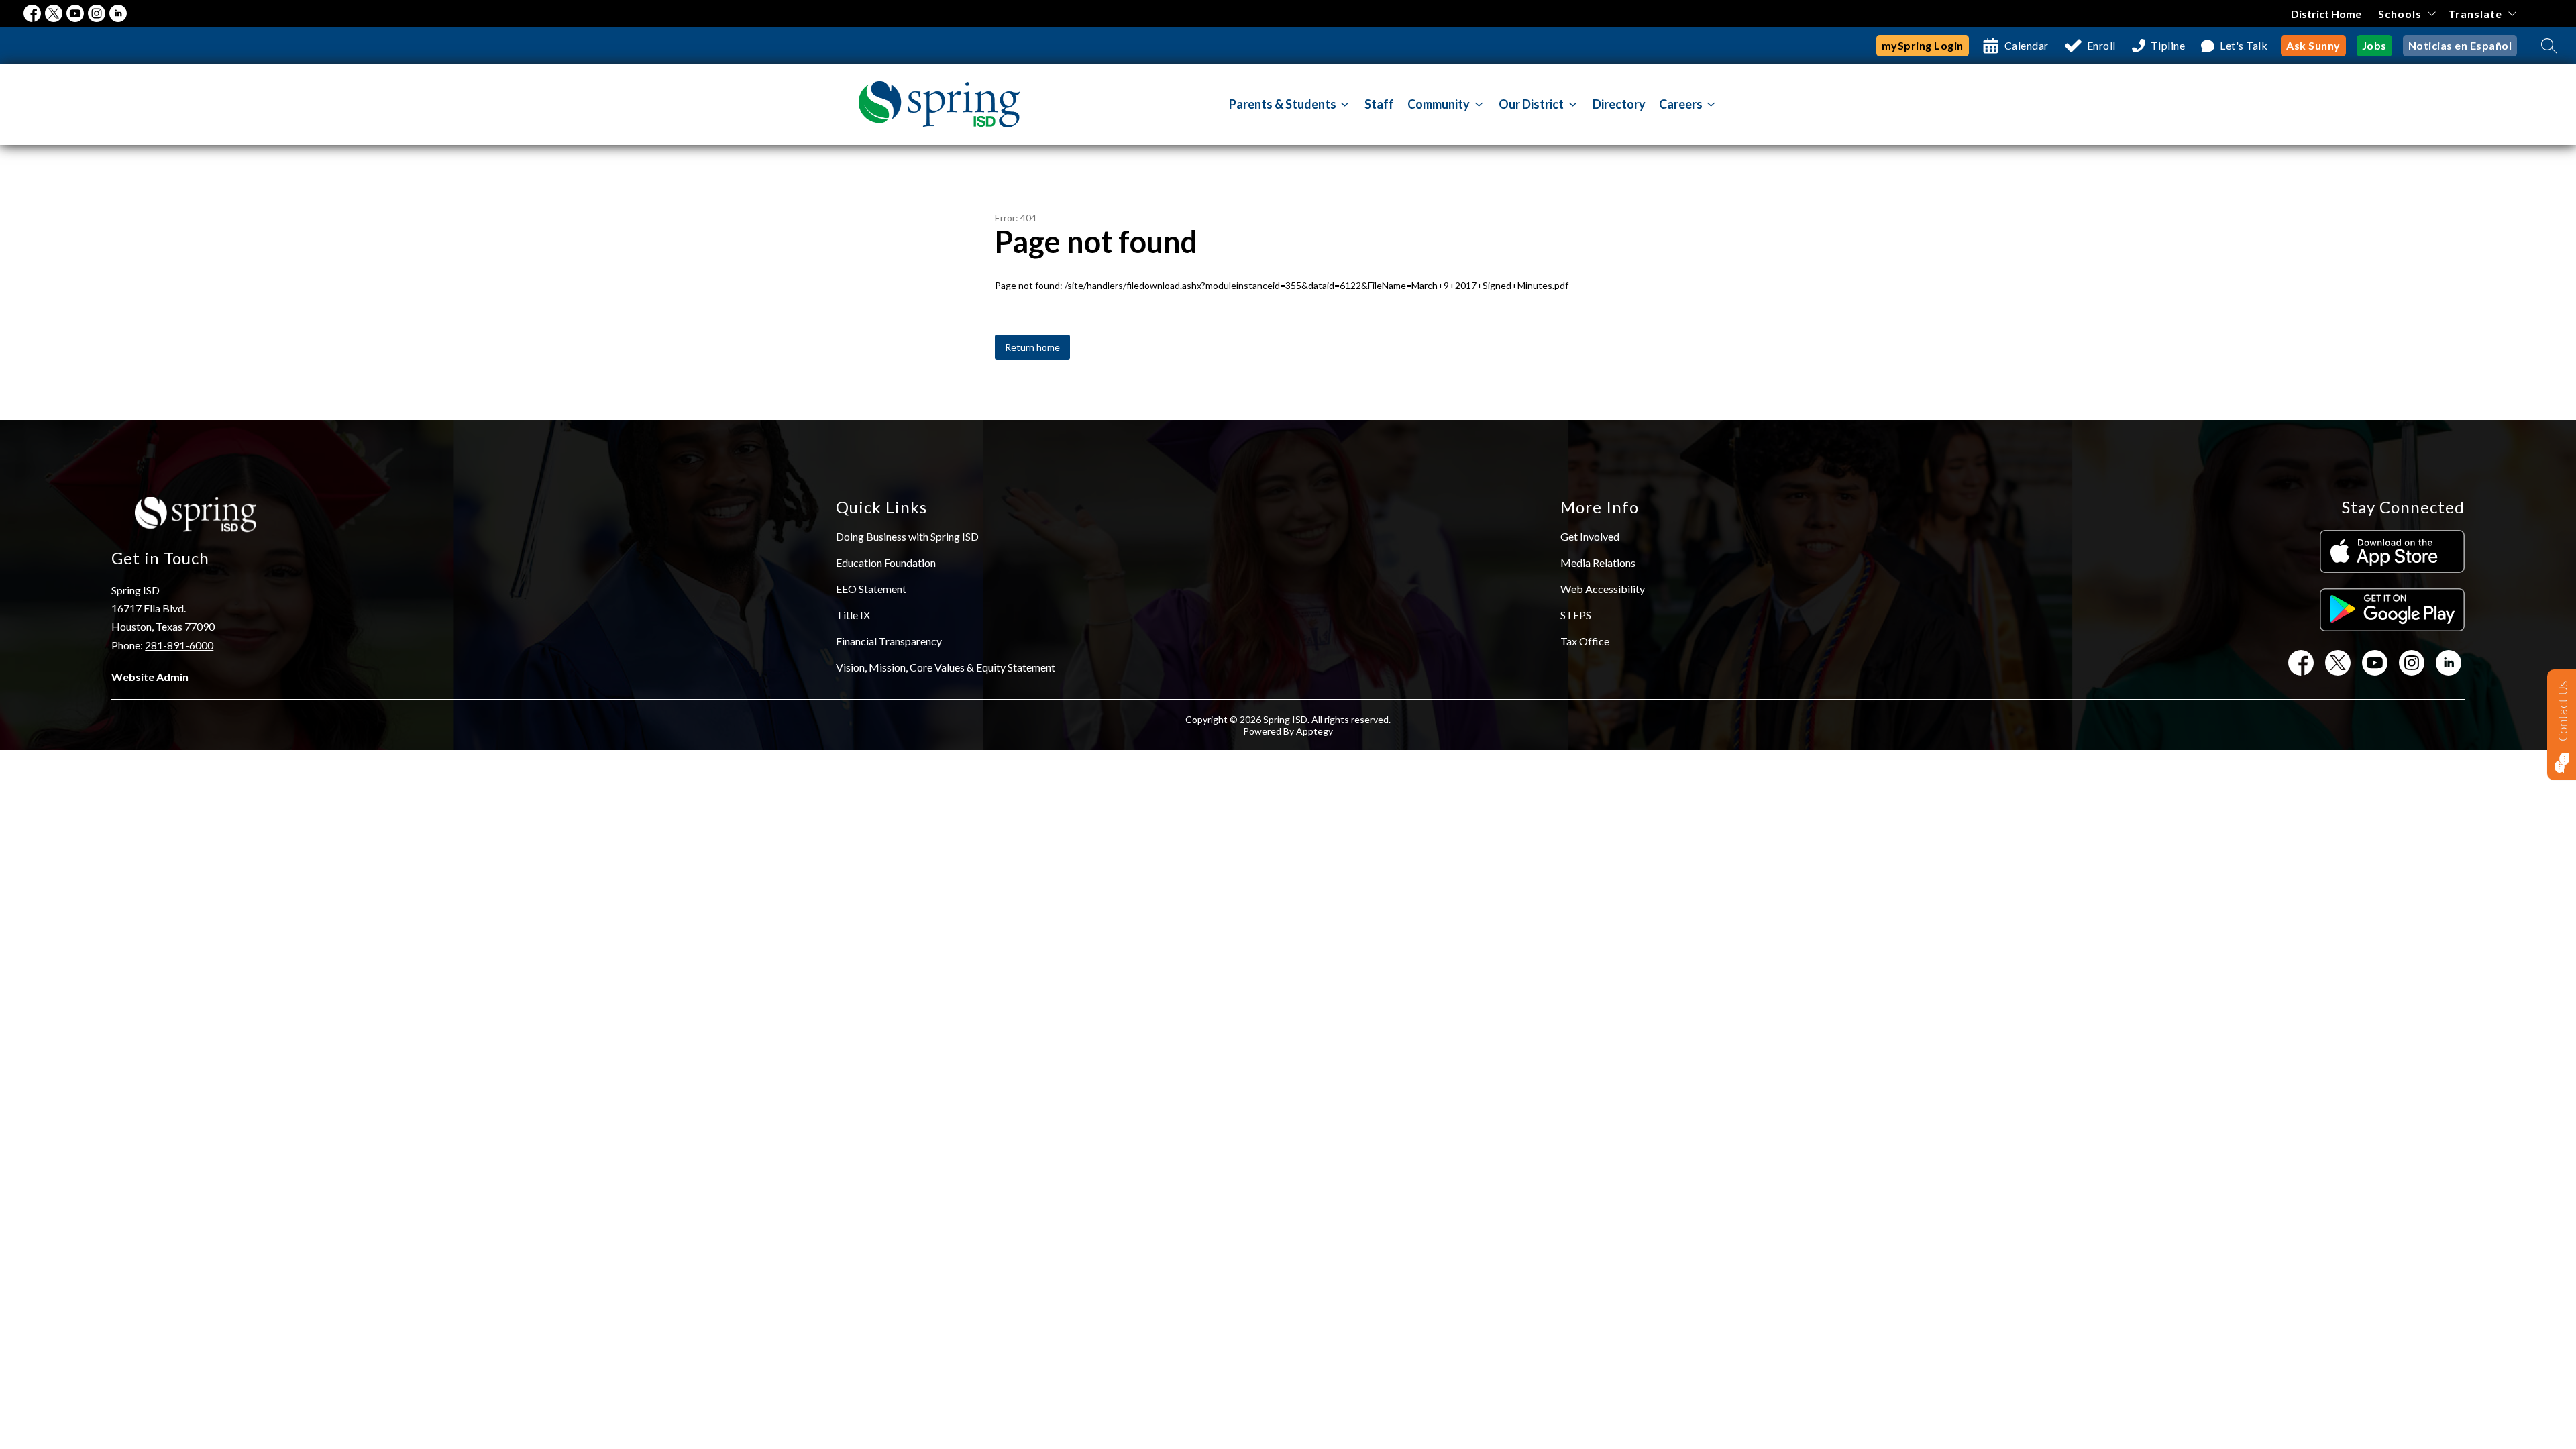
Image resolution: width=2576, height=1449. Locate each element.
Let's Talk (2244, 45)
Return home (1032, 347)
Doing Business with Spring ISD (907, 536)
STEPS (1576, 615)
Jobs (2374, 45)
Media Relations (1598, 562)
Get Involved (1590, 536)
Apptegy (1314, 731)
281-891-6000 (179, 645)
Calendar (2027, 45)
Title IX (853, 615)
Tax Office (1585, 641)
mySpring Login (1923, 45)
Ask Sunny (2313, 45)
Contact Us (2563, 711)
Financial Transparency (889, 641)
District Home (2326, 14)
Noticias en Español (2460, 45)
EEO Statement (871, 589)
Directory (1619, 104)
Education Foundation (886, 562)
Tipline (2168, 45)
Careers (1681, 104)
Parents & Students (1283, 104)
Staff (1379, 104)
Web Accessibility (1603, 589)
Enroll (2101, 45)
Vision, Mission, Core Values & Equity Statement (946, 667)
